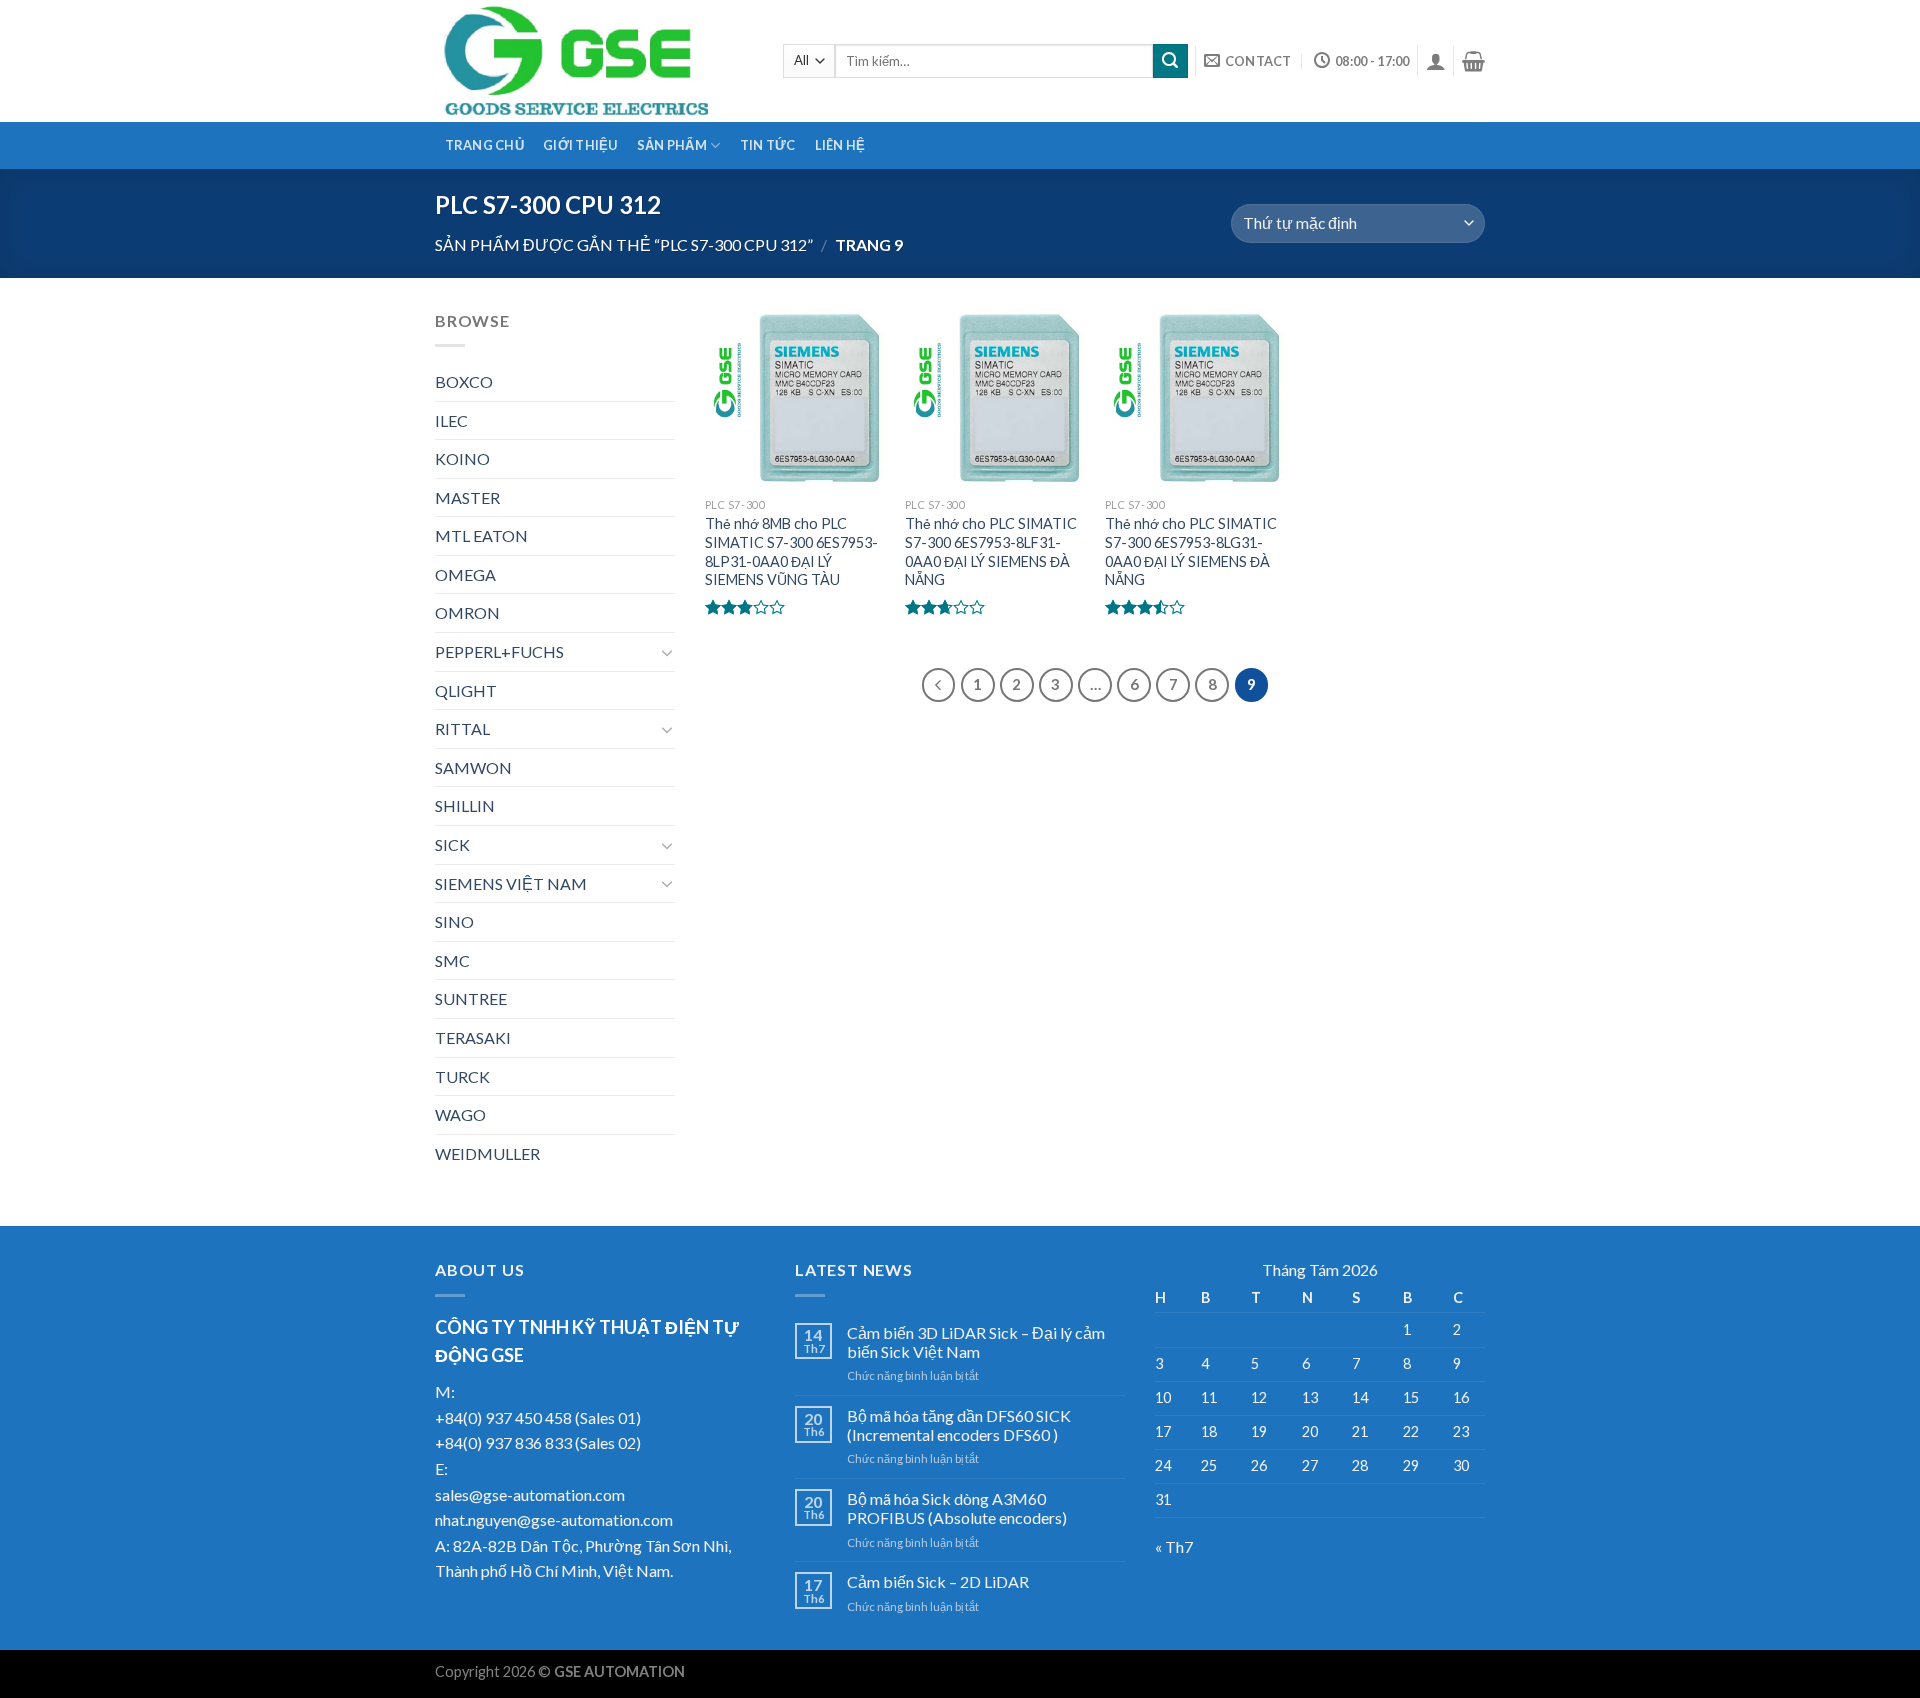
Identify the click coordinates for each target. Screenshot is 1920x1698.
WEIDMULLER (487, 1153)
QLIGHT (466, 690)
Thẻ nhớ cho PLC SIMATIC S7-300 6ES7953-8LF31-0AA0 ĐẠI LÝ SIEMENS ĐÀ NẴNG (991, 551)
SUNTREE (471, 998)
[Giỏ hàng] (1473, 61)
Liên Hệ (840, 145)
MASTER (467, 497)
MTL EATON (481, 535)
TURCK (462, 1076)
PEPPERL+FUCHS (499, 651)
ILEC (451, 420)
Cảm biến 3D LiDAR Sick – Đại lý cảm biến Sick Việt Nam (976, 1342)
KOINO (462, 458)
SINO (454, 921)
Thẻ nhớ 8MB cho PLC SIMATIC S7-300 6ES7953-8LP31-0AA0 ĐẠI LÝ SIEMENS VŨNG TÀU (791, 551)
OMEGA (465, 574)
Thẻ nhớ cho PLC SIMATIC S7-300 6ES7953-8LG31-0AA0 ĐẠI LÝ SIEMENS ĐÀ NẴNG (1191, 551)
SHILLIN (465, 805)
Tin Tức (768, 145)
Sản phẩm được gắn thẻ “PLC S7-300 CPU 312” (624, 244)
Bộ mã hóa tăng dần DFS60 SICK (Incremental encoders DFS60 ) (959, 1425)
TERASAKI (473, 1037)
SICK (452, 844)
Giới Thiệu (580, 145)
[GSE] (594, 61)
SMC (452, 960)
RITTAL (462, 728)
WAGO (460, 1114)
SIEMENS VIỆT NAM (511, 883)
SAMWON (473, 767)
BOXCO (464, 381)
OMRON (467, 612)
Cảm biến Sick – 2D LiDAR (938, 1581)
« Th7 (1174, 1546)
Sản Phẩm (672, 145)
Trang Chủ (484, 145)
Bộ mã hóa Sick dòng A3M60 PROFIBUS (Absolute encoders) (957, 1508)
